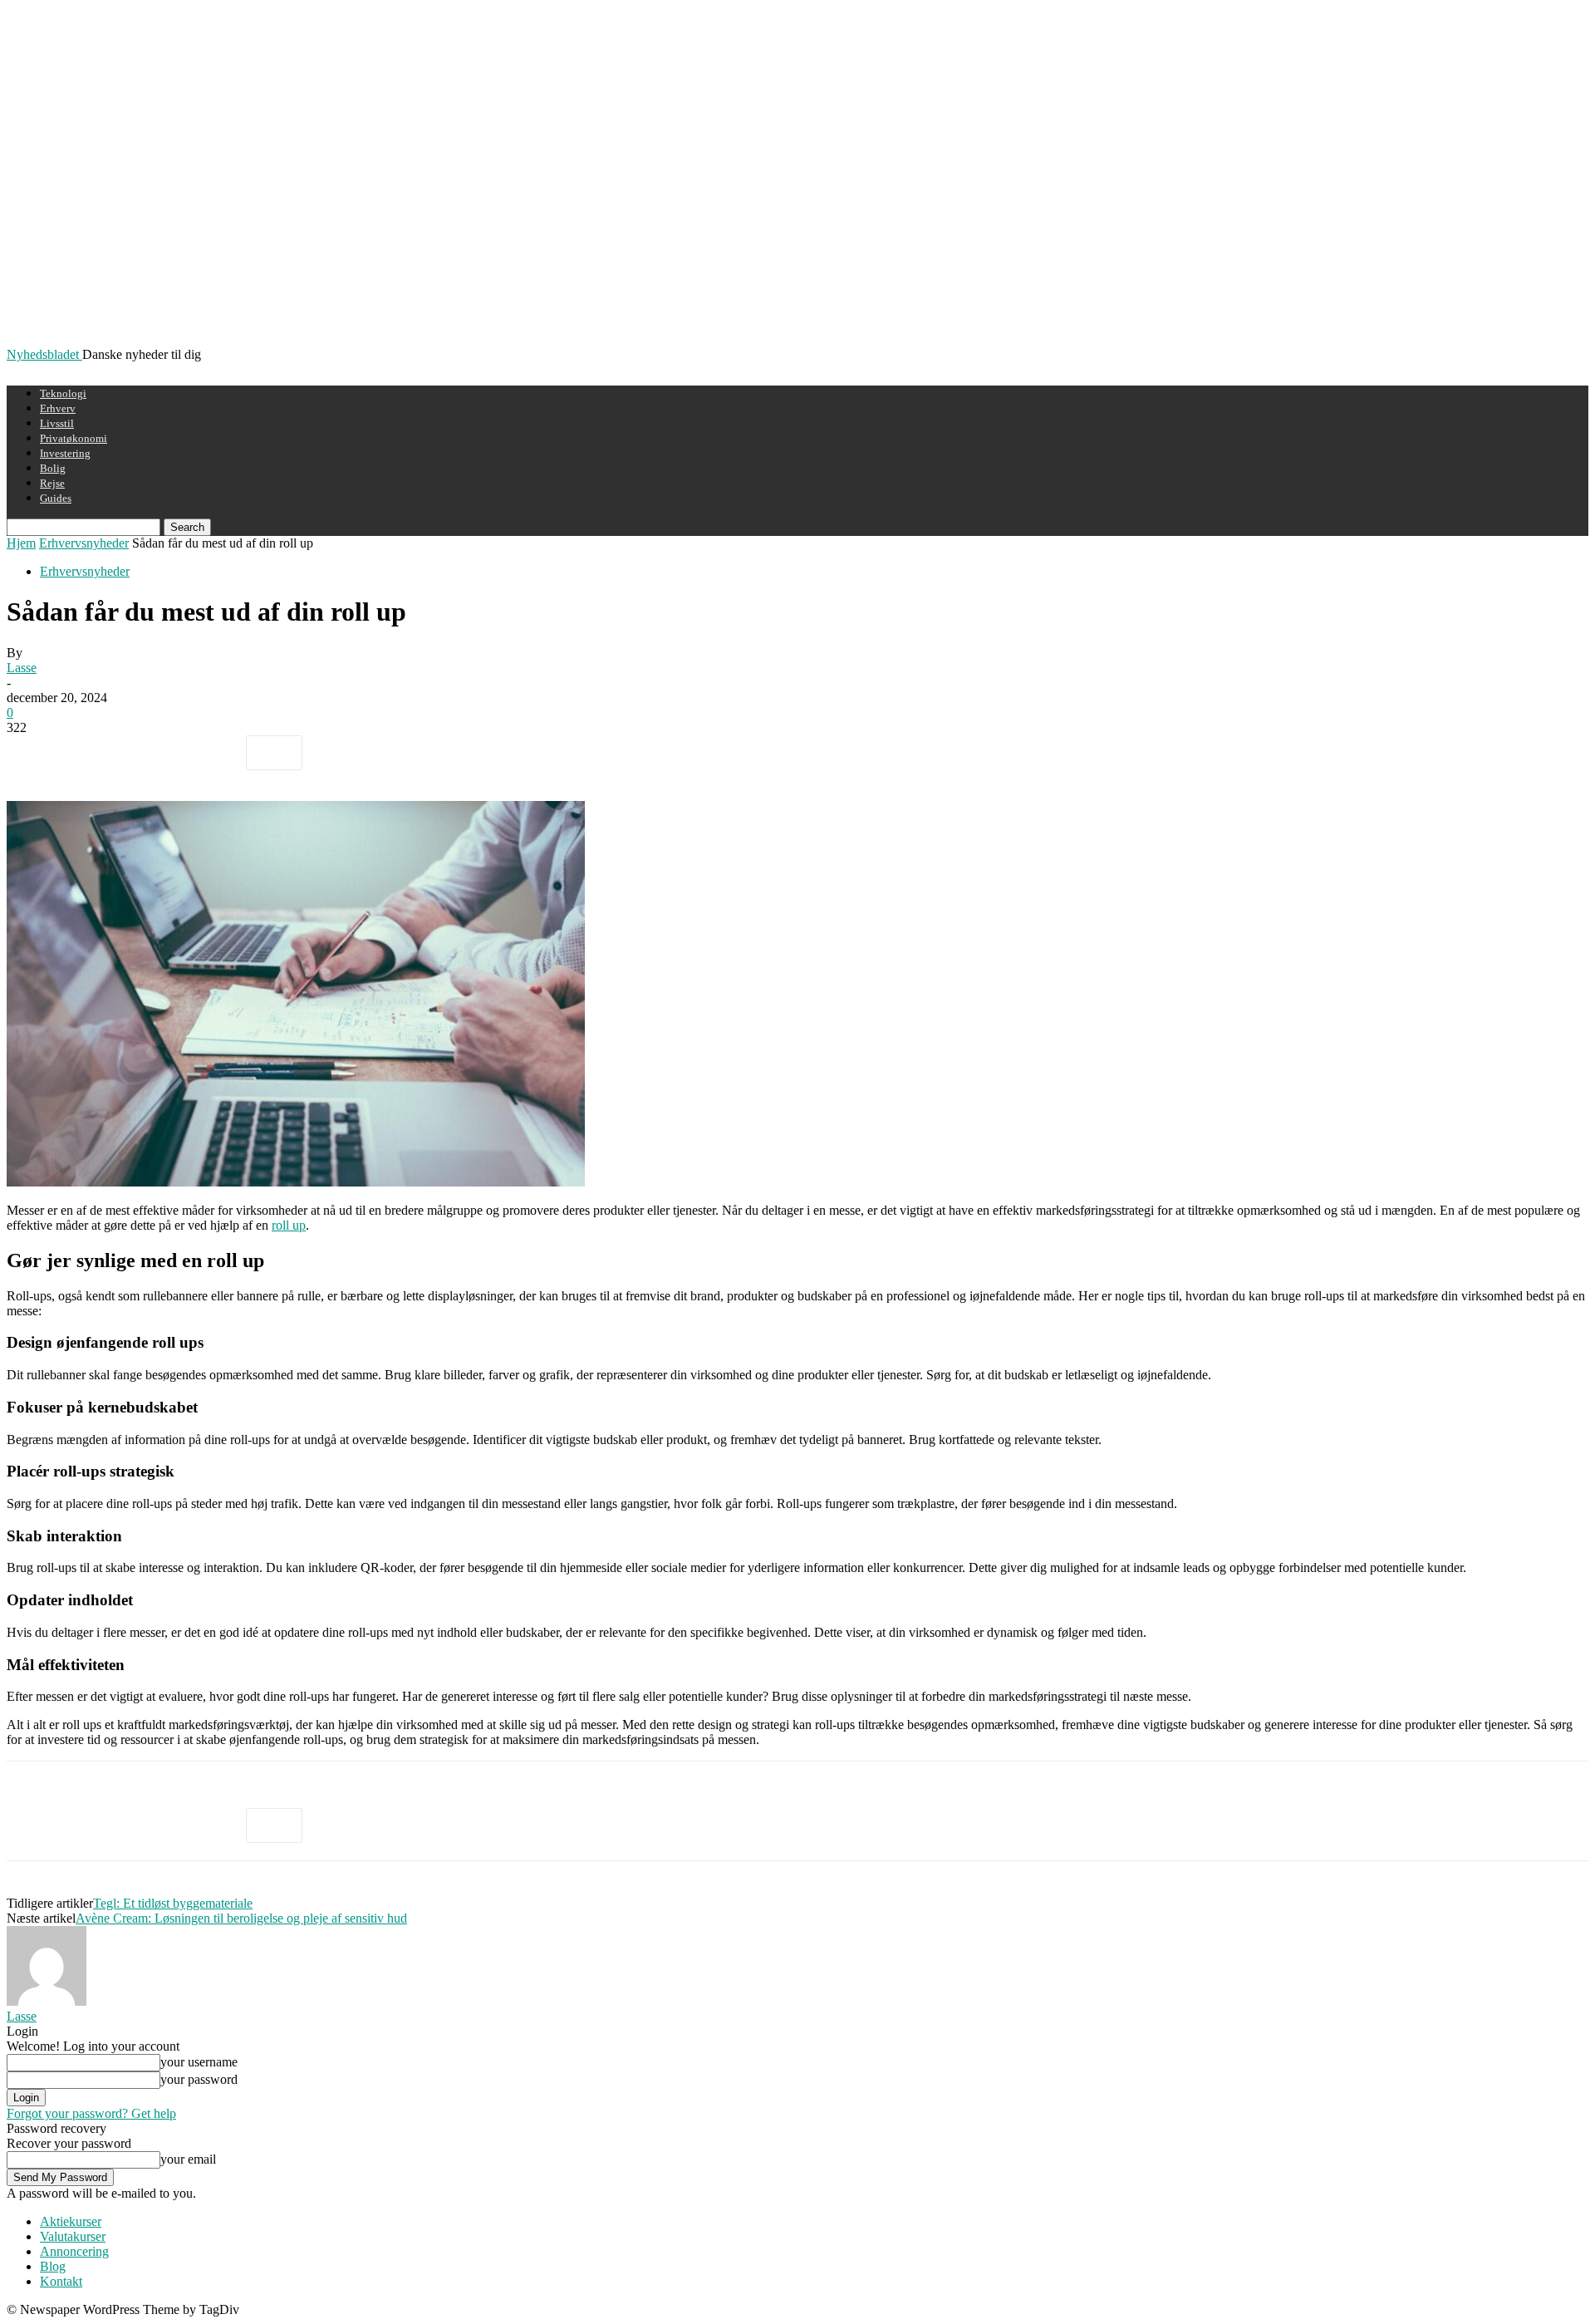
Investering (65, 453)
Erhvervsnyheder (84, 543)
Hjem (21, 543)
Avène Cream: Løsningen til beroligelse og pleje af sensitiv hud (241, 1918)
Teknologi (63, 393)
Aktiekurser (71, 2221)
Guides (56, 498)
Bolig (53, 468)
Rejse (52, 483)
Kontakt (61, 2281)
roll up (289, 1225)
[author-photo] (47, 2001)
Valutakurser (73, 2236)
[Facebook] (34, 753)
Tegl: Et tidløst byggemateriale (173, 1903)
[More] (274, 753)
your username (199, 2062)
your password (199, 2079)
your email (188, 2159)
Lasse (22, 668)
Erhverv (58, 408)
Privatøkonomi (74, 438)
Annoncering (74, 2251)
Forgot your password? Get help (91, 2113)
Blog (53, 2266)
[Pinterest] (154, 753)
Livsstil (57, 423)
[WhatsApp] (213, 753)
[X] (94, 753)
